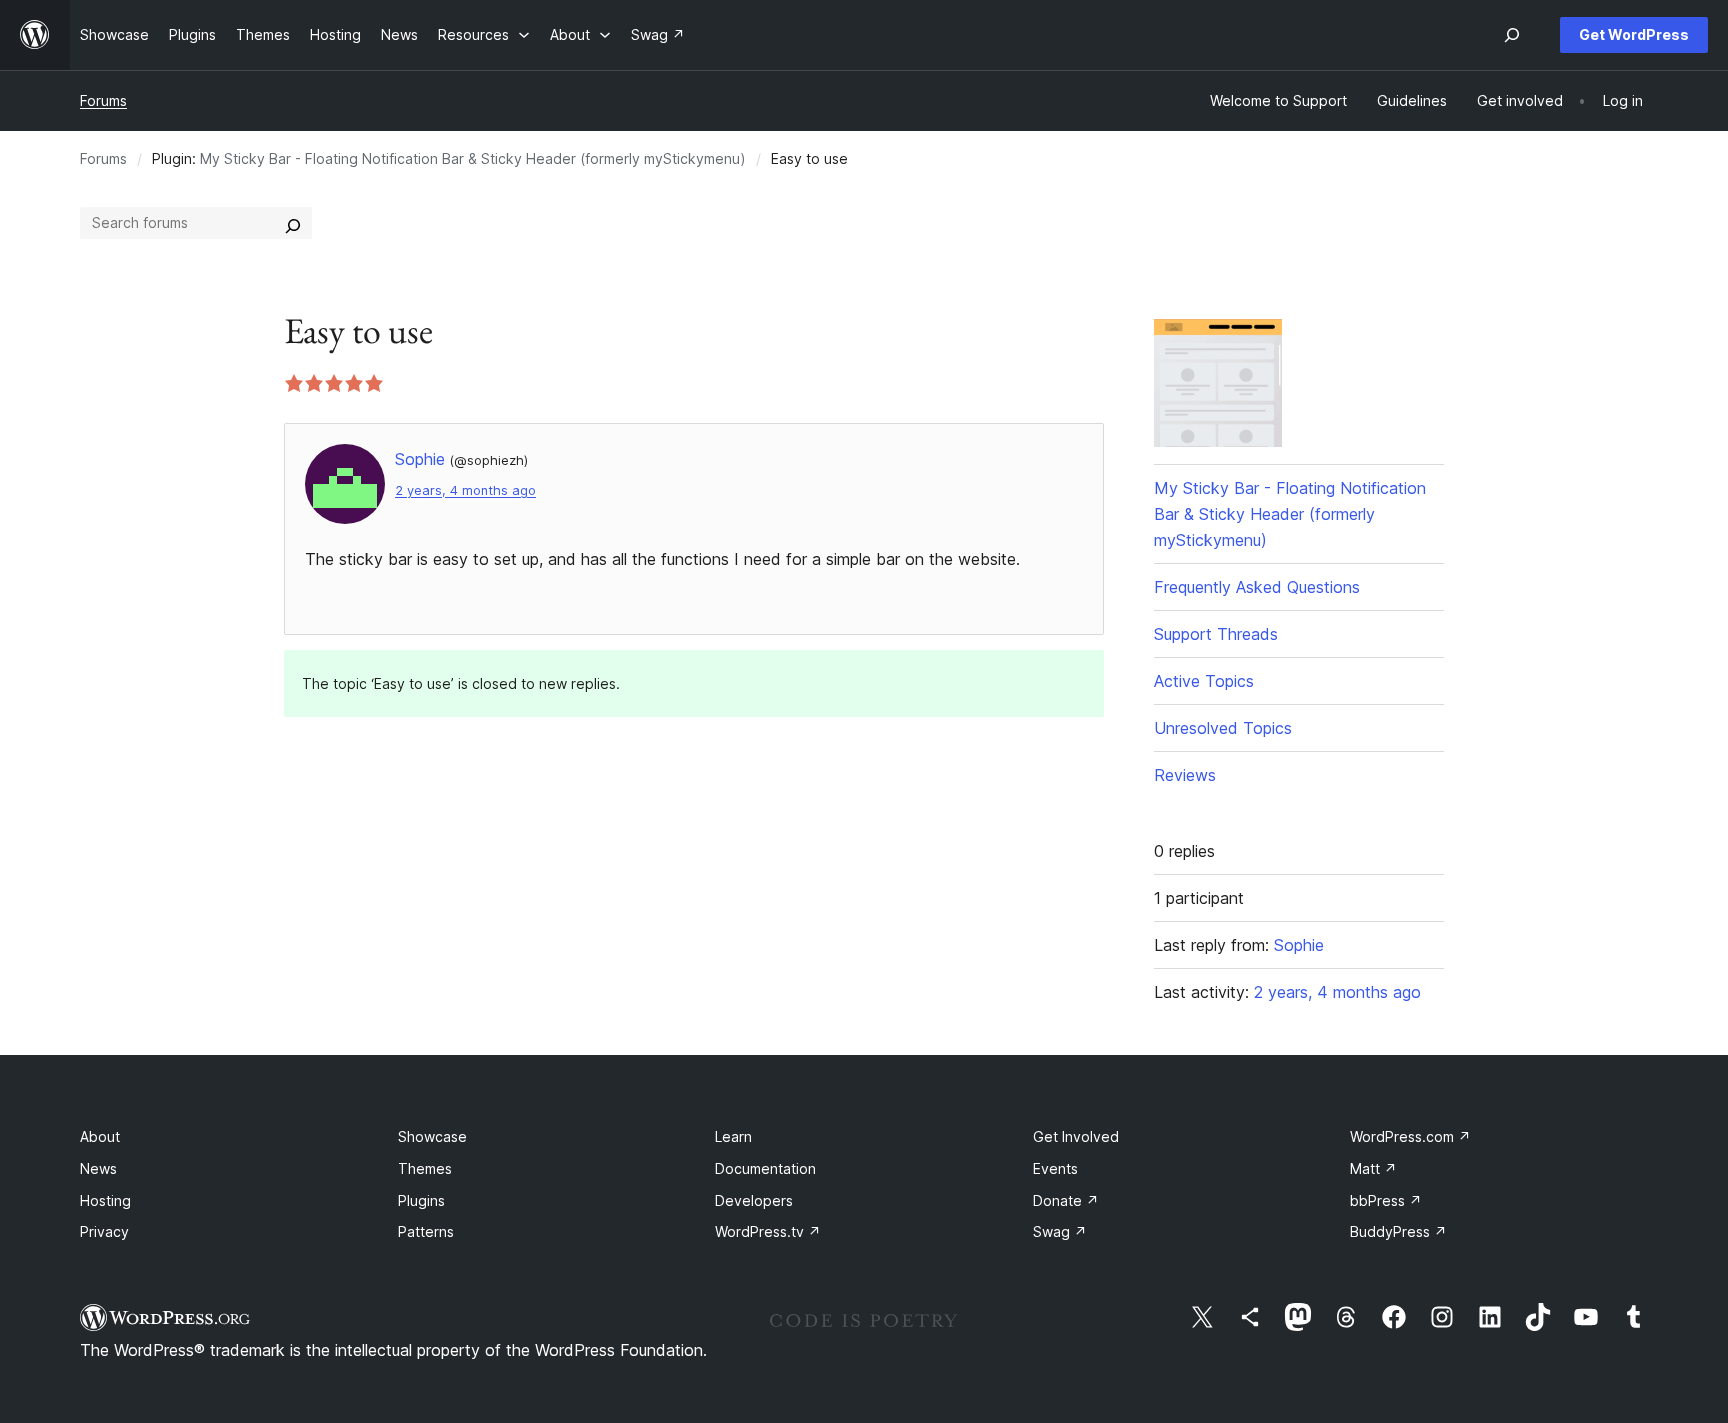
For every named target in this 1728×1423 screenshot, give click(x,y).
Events (1055, 1168)
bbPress (1386, 1200)
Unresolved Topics (1223, 728)
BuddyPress (1398, 1231)
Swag (1060, 1231)
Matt (1373, 1168)
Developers (754, 1200)
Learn (733, 1136)
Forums (103, 100)
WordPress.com (1410, 1136)
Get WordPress (1634, 34)
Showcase (432, 1136)
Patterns (426, 1231)
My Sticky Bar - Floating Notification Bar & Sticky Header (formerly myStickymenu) (473, 158)
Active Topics (1204, 681)
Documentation (765, 1168)
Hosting (105, 1200)
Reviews (1185, 775)
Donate (1066, 1200)
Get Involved (1076, 1136)
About (100, 1136)
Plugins (421, 1200)
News (98, 1168)
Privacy (104, 1231)
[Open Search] (1512, 35)
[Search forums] (293, 223)
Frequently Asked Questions (1257, 587)
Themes (425, 1168)
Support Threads (1216, 634)
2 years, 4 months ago (465, 490)
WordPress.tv (768, 1231)
